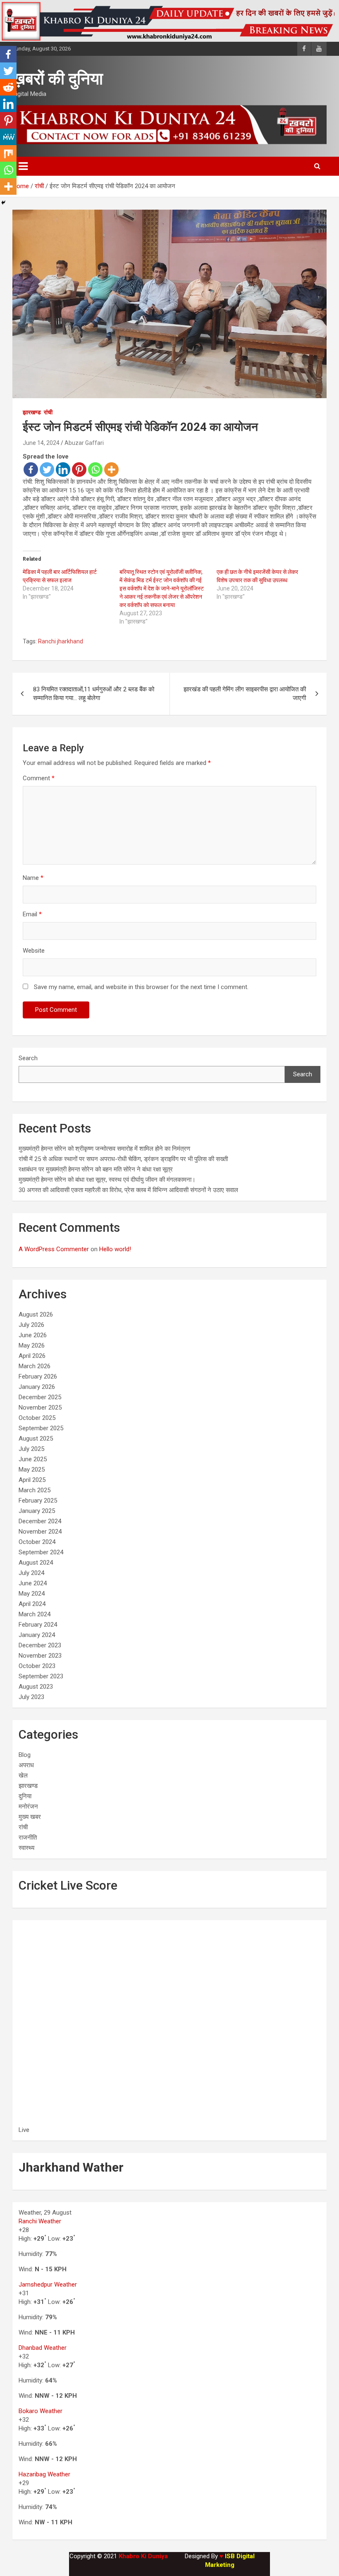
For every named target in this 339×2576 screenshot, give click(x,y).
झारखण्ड (32, 412)
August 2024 (36, 1563)
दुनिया (25, 1796)
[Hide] (3, 203)
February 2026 (38, 1376)
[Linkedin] (63, 470)
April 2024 (32, 1604)
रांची (48, 412)
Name (33, 878)
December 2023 (40, 1645)
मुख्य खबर (30, 1817)
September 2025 (41, 1428)
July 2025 (31, 1449)
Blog (25, 1755)
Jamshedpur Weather (48, 2284)
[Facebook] (31, 470)
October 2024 (37, 1542)
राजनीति (28, 1838)
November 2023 (40, 1656)
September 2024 (41, 1552)
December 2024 (40, 1521)
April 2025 (32, 1480)
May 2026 (32, 1345)
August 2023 (36, 1687)
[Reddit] (8, 87)
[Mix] (8, 153)
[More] (111, 470)
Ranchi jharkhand (61, 641)
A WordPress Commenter (54, 1249)
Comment (39, 778)
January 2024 (37, 1635)
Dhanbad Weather (43, 2348)
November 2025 (40, 1407)
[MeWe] (8, 137)
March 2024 (35, 1614)
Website (34, 951)
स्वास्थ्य (26, 1848)
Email (32, 914)
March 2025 (35, 1490)
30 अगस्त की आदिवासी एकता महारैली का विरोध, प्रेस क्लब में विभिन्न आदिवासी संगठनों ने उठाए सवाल (128, 1190)
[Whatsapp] (95, 470)
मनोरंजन (28, 1807)
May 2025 (32, 1470)
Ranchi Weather (40, 2221)
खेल (23, 1775)
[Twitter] (47, 470)
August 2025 (36, 1439)
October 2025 (37, 1418)
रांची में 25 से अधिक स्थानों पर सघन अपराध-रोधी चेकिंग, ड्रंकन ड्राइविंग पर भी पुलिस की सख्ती (123, 1159)
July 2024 (31, 1573)
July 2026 (31, 1325)
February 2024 (38, 1625)
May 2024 (32, 1594)
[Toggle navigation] (23, 166)
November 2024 (40, 1532)
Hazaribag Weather (44, 2474)
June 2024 (33, 1583)
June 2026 (33, 1335)
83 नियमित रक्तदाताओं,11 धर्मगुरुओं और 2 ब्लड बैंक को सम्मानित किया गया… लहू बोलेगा (94, 694)
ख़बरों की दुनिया (58, 79)
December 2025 (40, 1397)
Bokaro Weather (41, 2411)
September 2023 (41, 1676)
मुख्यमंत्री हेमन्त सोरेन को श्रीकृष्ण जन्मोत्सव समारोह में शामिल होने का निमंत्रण (104, 1149)
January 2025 (37, 1511)
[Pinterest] (79, 470)
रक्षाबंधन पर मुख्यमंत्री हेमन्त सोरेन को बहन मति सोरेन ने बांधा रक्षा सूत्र (96, 1169)
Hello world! (115, 1249)
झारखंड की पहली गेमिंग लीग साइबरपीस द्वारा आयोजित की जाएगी (245, 694)
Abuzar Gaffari (84, 443)
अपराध (26, 1765)
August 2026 (36, 1314)
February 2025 (38, 1501)
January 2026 (37, 1387)
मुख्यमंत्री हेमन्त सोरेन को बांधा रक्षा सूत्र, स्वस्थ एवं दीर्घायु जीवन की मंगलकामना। (107, 1180)
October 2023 (37, 1666)
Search (28, 1058)
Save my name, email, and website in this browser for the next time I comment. (141, 987)
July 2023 (31, 1697)
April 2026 (32, 1356)
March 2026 (35, 1366)
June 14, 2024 (41, 443)
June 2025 (33, 1459)
